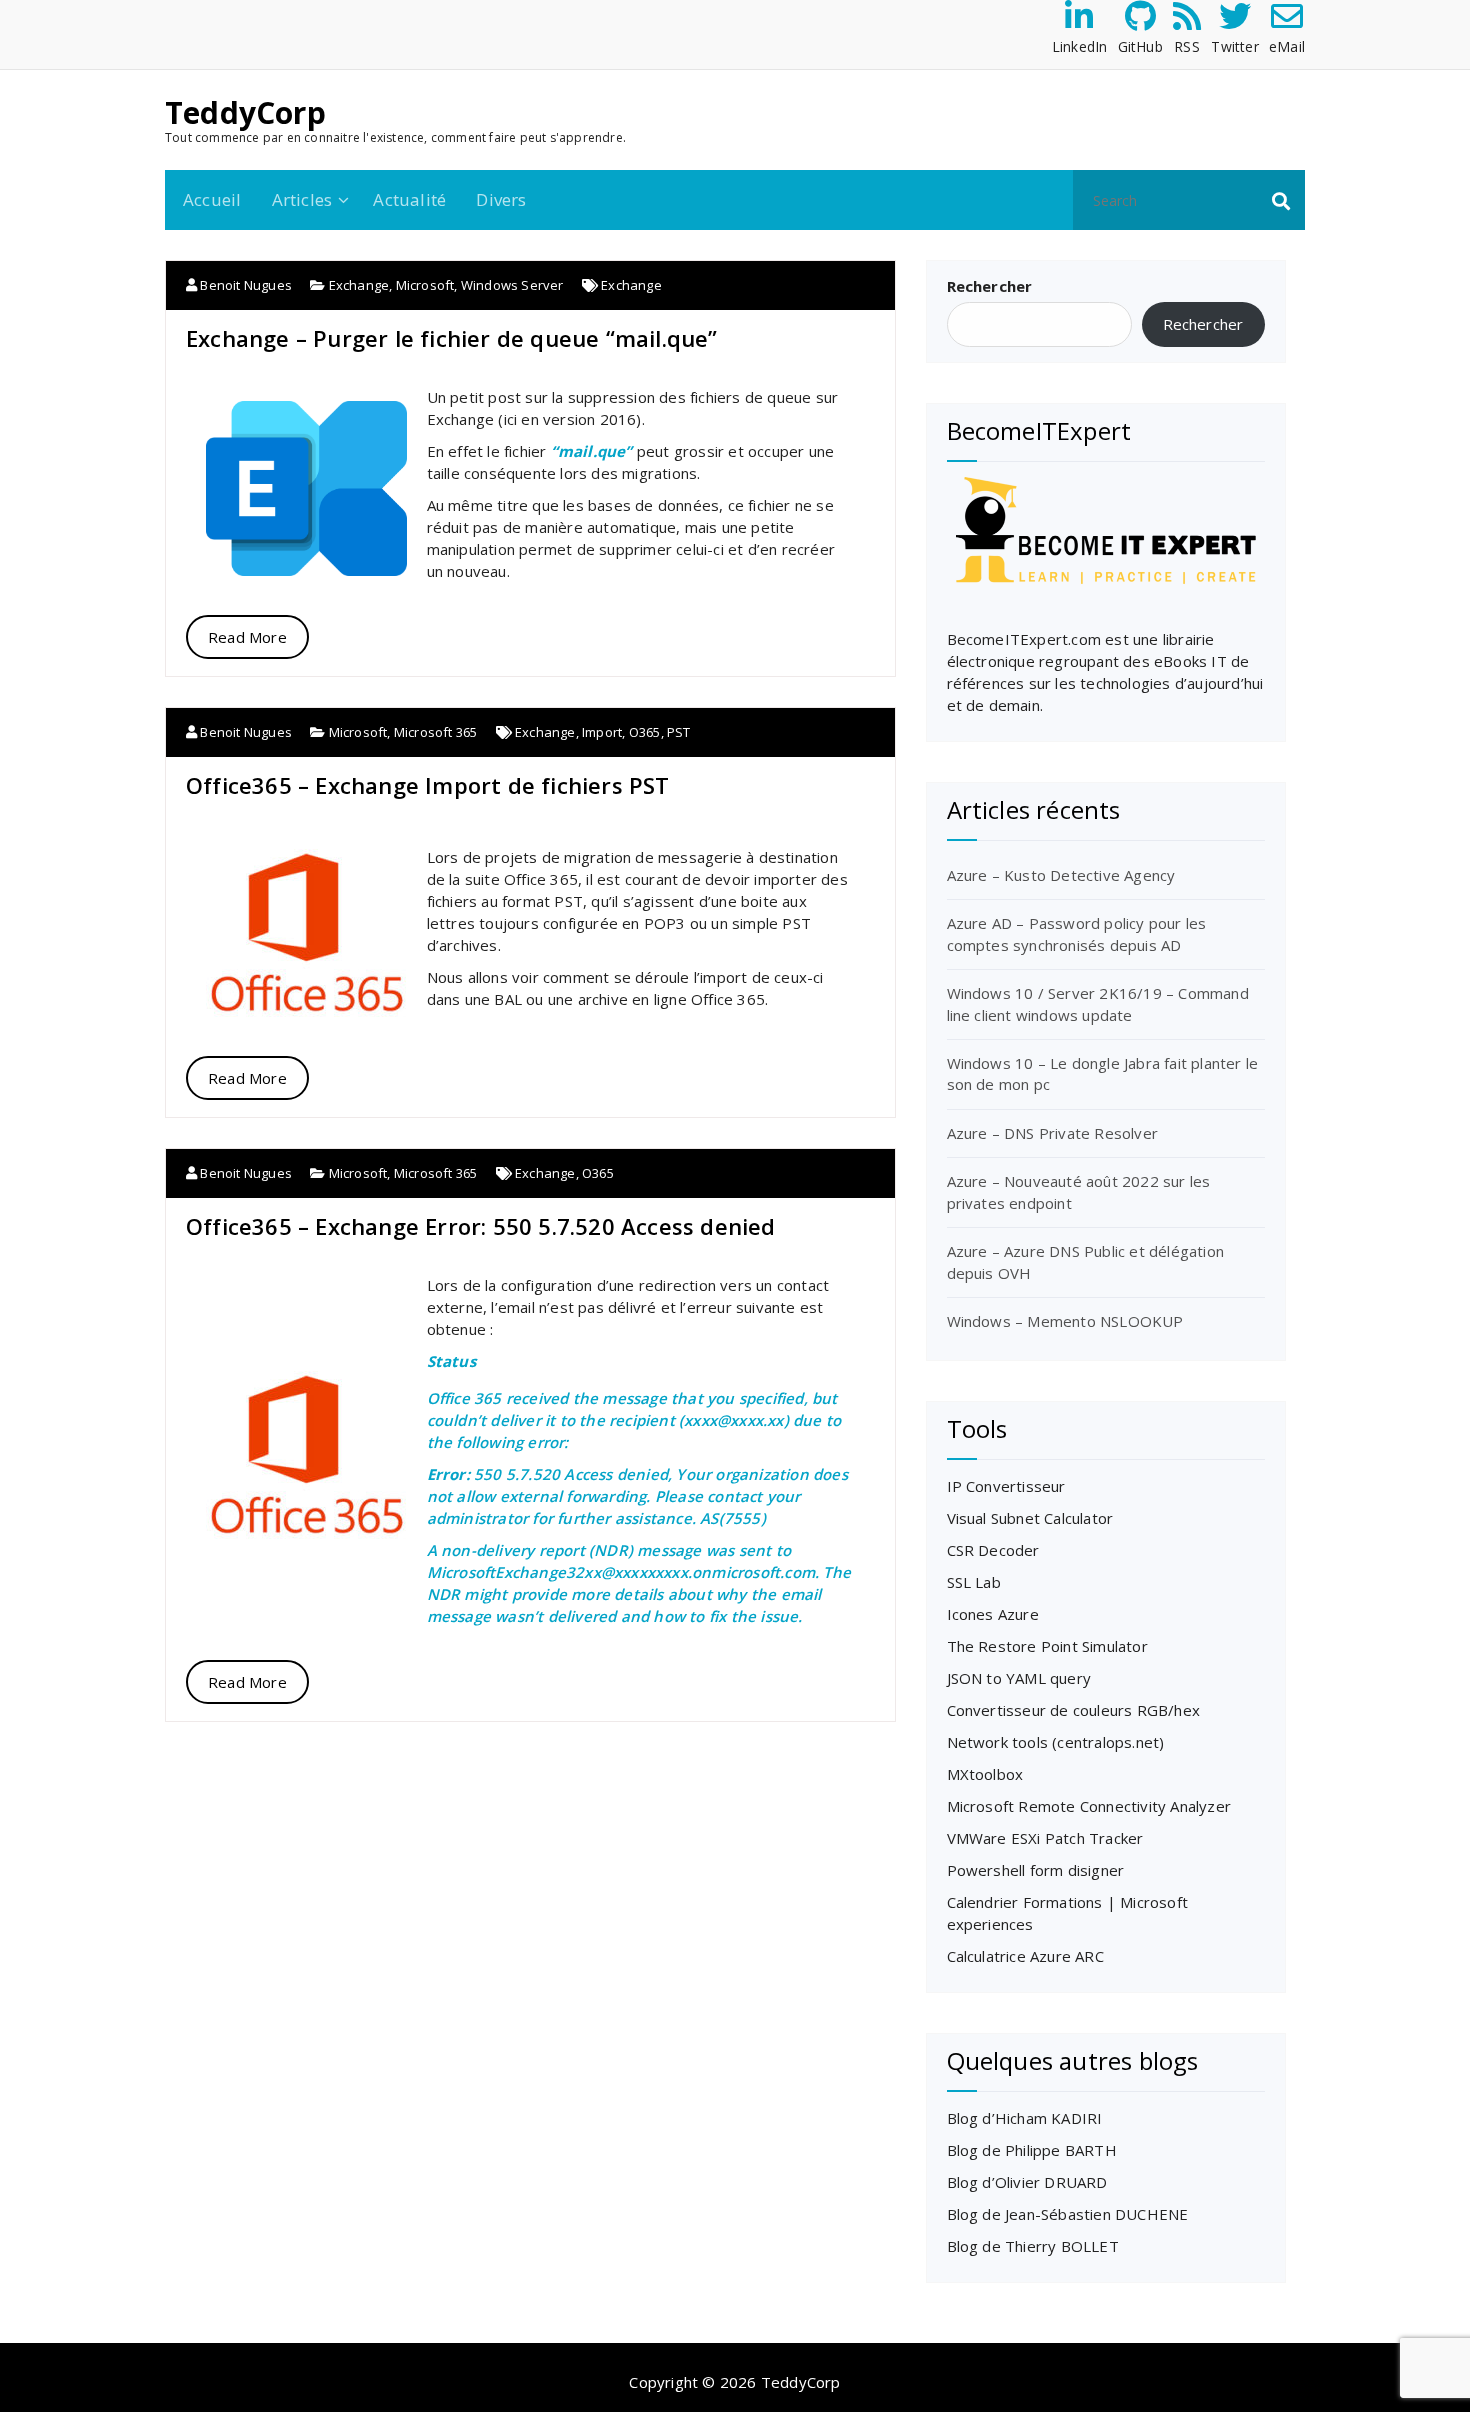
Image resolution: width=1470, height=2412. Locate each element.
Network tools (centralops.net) (1056, 1742)
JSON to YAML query (1019, 1678)
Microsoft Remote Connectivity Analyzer (1089, 1806)
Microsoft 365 (436, 732)
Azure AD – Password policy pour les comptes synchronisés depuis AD (1077, 933)
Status (451, 1361)
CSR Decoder (993, 1550)
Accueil (212, 199)
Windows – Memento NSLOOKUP (1065, 1321)
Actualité (409, 199)
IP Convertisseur (1006, 1486)
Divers (501, 199)
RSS (1187, 46)
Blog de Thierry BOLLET (1033, 2246)
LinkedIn (1080, 46)
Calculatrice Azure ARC (1025, 1956)
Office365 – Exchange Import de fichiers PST (428, 785)
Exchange (359, 285)
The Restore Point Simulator (1047, 1646)
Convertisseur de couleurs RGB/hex (1074, 1710)
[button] (1281, 200)
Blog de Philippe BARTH (1032, 2150)
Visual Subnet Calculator (1030, 1518)
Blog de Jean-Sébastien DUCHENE (1068, 2214)
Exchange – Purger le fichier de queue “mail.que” (452, 338)
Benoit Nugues (244, 285)
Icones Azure (993, 1614)
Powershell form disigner (1036, 1870)
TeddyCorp (245, 113)
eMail (1287, 46)
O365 (645, 732)
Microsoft (425, 285)
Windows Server (512, 285)
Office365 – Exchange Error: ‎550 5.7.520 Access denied (481, 1226)
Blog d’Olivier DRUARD (1027, 2182)
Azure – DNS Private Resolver (1053, 1133)
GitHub (1140, 46)
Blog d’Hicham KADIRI (1025, 2118)
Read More (247, 637)
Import (602, 732)
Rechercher (990, 286)
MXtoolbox (985, 1774)
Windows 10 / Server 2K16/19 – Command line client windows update (1098, 1003)
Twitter (1234, 46)
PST (679, 732)
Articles (302, 199)
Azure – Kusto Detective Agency (1061, 875)
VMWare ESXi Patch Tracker (1045, 1838)
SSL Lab (974, 1582)
